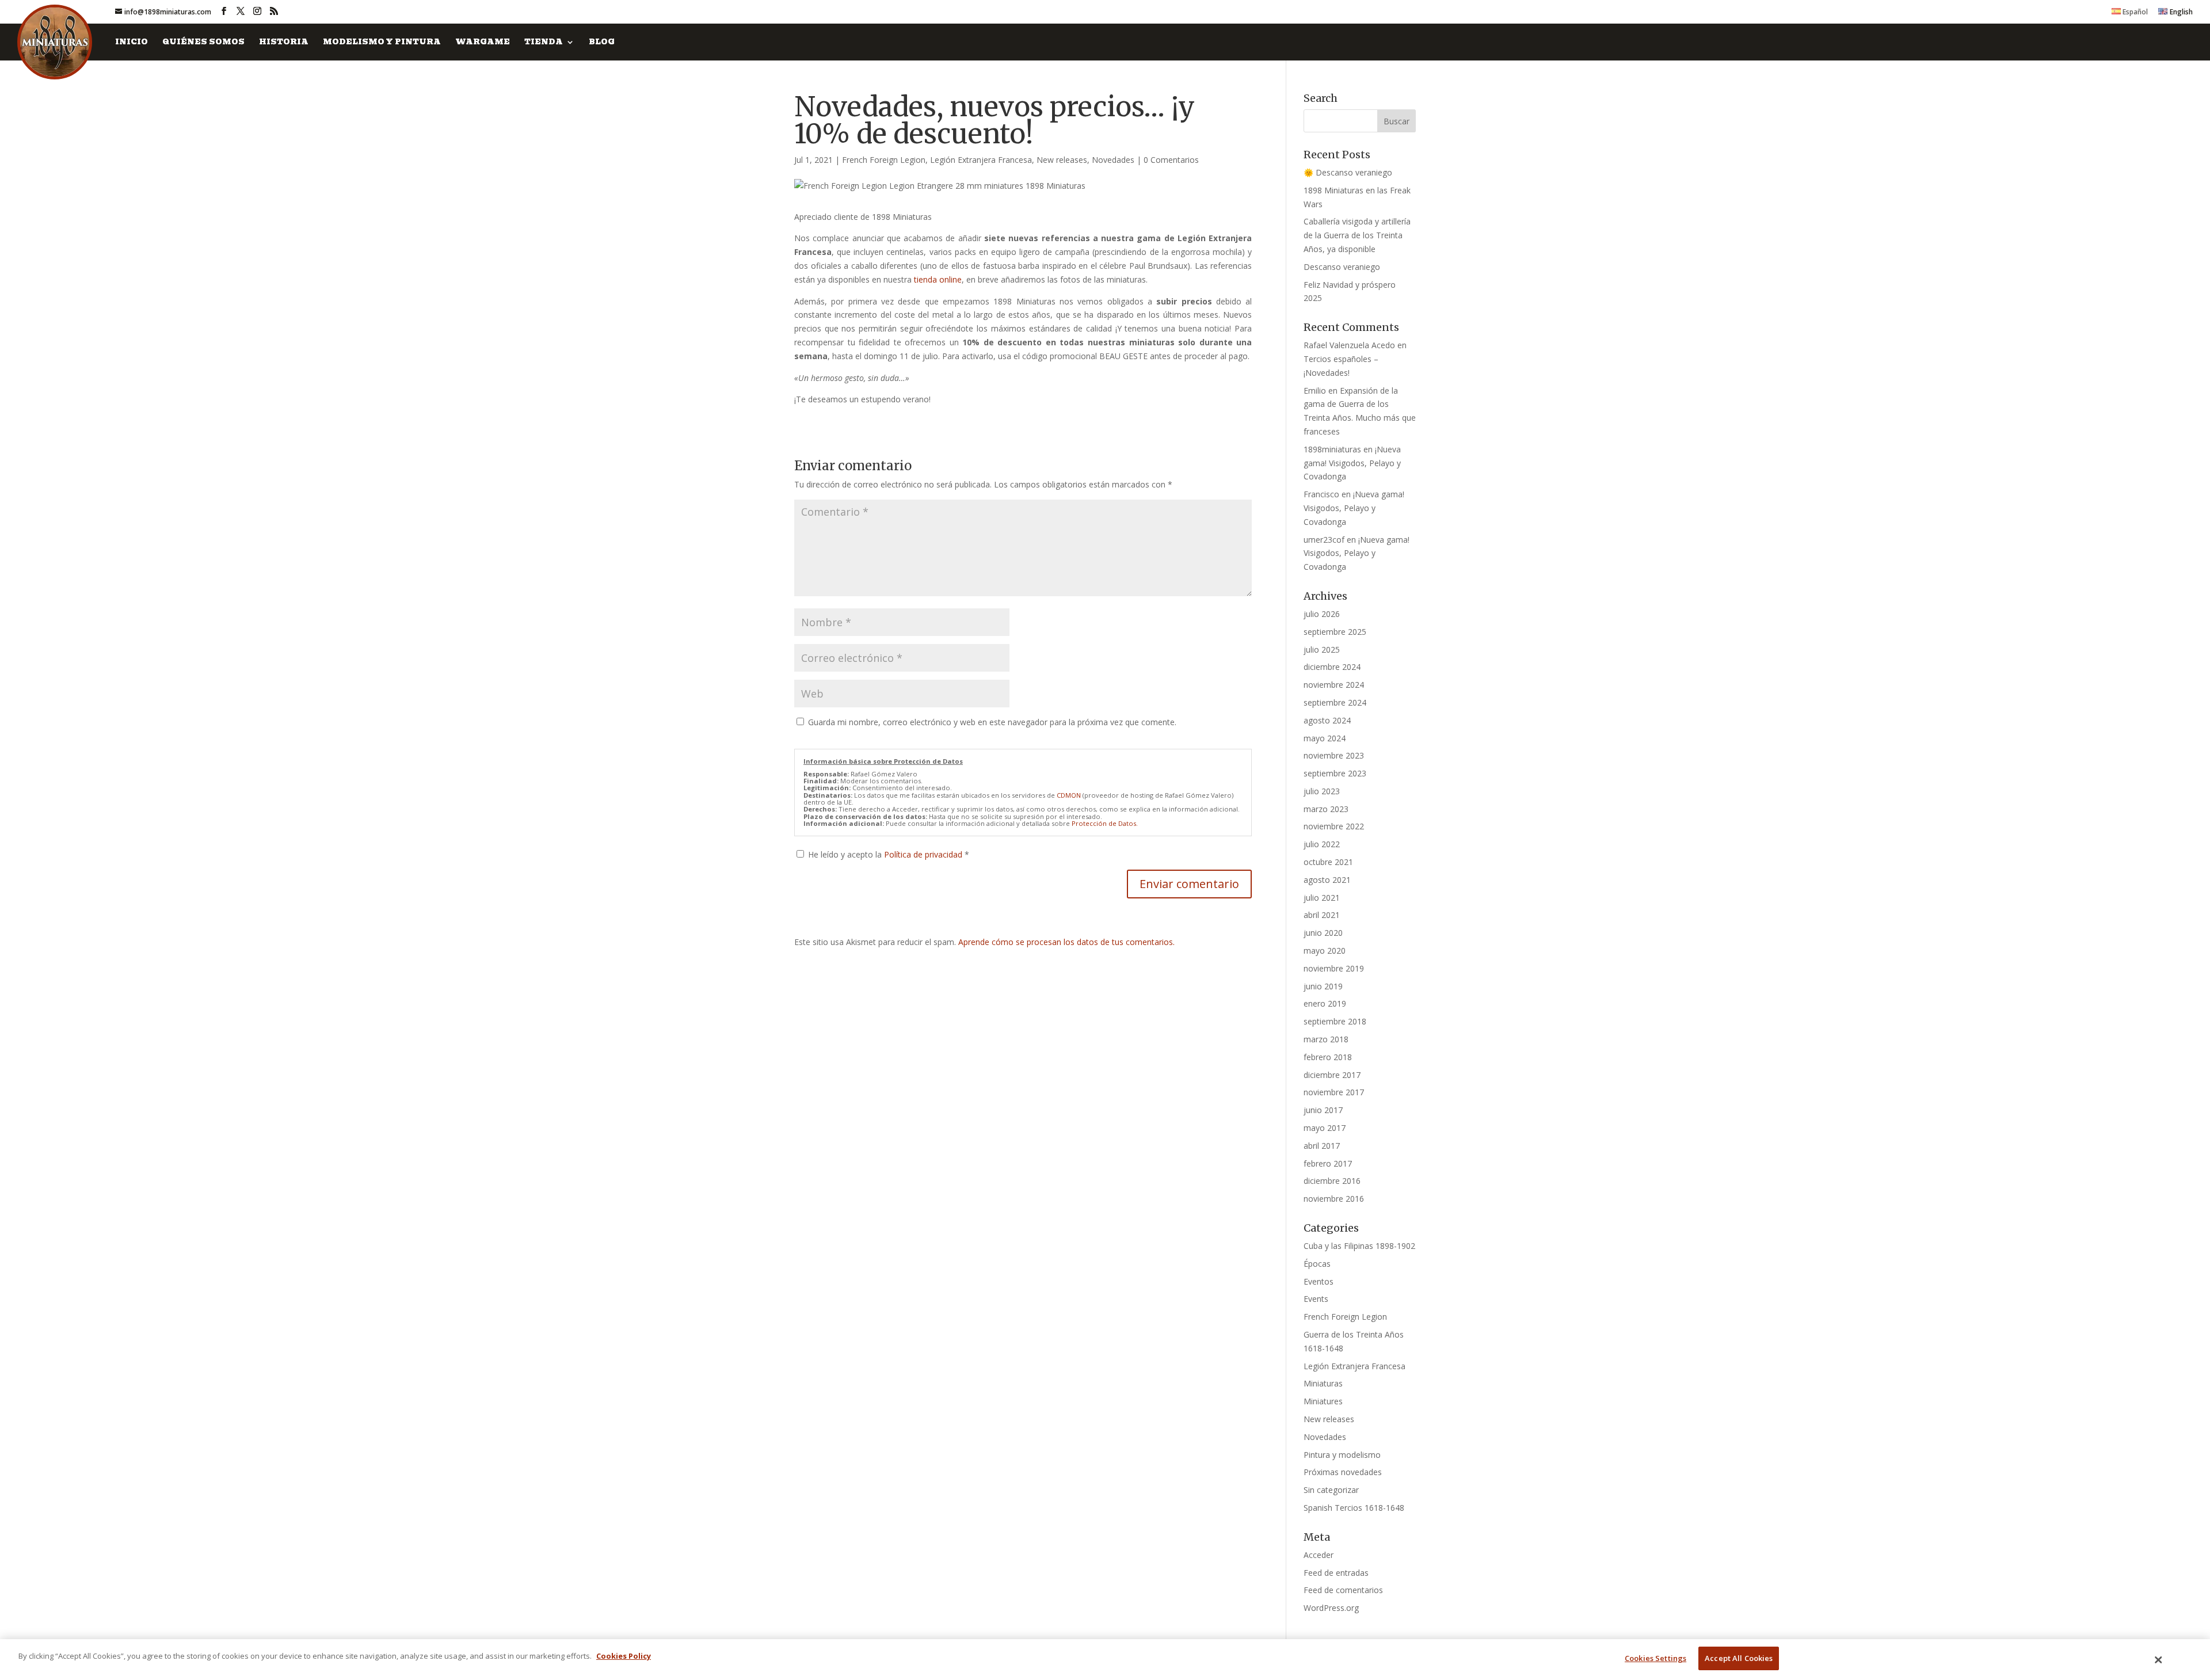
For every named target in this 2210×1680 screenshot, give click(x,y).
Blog (602, 43)
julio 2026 (1322, 614)
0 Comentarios (1171, 160)
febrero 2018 (1328, 1057)
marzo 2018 (1326, 1039)
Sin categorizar (1331, 1490)
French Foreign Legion (884, 160)
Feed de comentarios (1343, 1590)
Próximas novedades (1343, 1472)
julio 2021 (1322, 898)
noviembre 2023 (1334, 755)
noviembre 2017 (1334, 1092)
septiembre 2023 (1335, 773)
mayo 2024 (1325, 738)
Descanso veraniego (1342, 267)
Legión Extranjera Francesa (981, 160)
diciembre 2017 (1332, 1075)
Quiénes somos (203, 43)
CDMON (1069, 795)
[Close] (2159, 1660)
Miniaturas (1323, 1383)
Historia (284, 43)
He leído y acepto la (889, 854)
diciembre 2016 (1332, 1181)
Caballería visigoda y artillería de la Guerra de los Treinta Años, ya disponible (1357, 235)
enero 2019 (1325, 1003)
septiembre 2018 (1335, 1021)
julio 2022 (1322, 844)
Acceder (1319, 1555)
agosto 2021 (1327, 880)
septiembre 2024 (1335, 702)
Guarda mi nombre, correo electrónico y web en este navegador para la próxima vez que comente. (992, 722)
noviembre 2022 (1334, 826)
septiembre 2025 (1335, 632)
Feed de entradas (1336, 1573)
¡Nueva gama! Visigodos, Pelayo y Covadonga (1352, 463)
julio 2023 (1322, 791)
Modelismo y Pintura (382, 43)
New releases (1062, 160)
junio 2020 (1323, 933)
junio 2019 (1323, 986)
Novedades (1113, 160)
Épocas (1317, 1264)
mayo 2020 (1325, 951)
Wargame (483, 43)
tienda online (938, 279)
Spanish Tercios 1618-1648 (1354, 1508)
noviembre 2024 (1334, 685)
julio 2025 (1322, 649)
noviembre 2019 (1334, 968)
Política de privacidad (924, 854)
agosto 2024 (1327, 720)
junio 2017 (1323, 1110)
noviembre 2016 (1334, 1199)
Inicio (132, 43)
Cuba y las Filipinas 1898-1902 (1359, 1246)
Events (1316, 1299)
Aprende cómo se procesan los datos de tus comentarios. (1066, 942)
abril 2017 (1322, 1146)
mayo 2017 (1325, 1128)
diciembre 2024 (1332, 667)
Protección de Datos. (1105, 823)
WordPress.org (1331, 1608)
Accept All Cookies (1739, 1658)
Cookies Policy (624, 1656)
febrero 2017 (1328, 1163)
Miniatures (1323, 1401)
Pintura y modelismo (1342, 1455)
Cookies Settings (1655, 1658)
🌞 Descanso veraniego (1348, 172)
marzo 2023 (1326, 809)
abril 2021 (1322, 915)
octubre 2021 (1328, 862)
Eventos (1319, 1281)
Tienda (544, 43)
